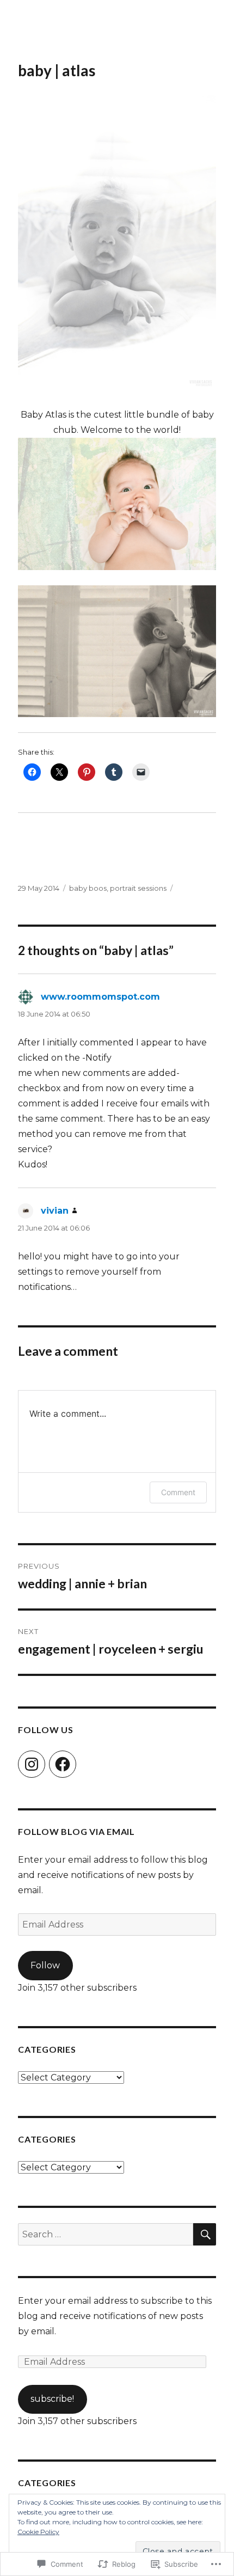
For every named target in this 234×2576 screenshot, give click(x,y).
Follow (45, 1965)
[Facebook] (63, 1764)
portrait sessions (138, 888)
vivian (55, 1211)
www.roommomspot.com (100, 997)
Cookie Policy (38, 2532)
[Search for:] (106, 2234)
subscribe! (52, 2399)
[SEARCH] (205, 2234)
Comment (178, 1492)
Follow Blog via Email (76, 1831)
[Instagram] (32, 1764)
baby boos (88, 888)
